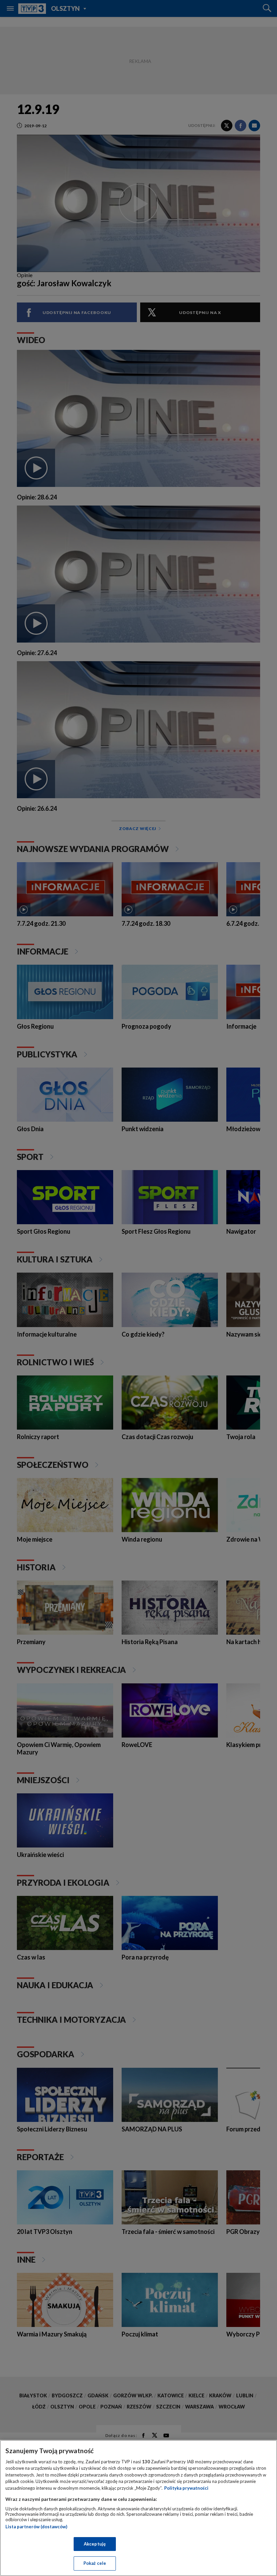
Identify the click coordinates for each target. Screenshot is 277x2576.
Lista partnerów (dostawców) (36, 2527)
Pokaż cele (95, 2563)
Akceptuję (95, 2544)
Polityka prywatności (186, 2488)
